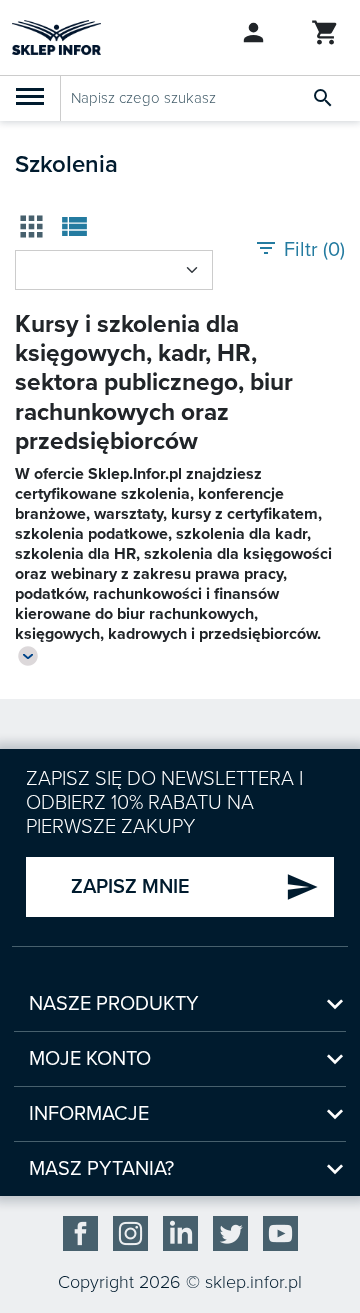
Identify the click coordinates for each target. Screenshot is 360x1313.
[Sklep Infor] (56, 36)
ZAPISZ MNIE (195, 887)
